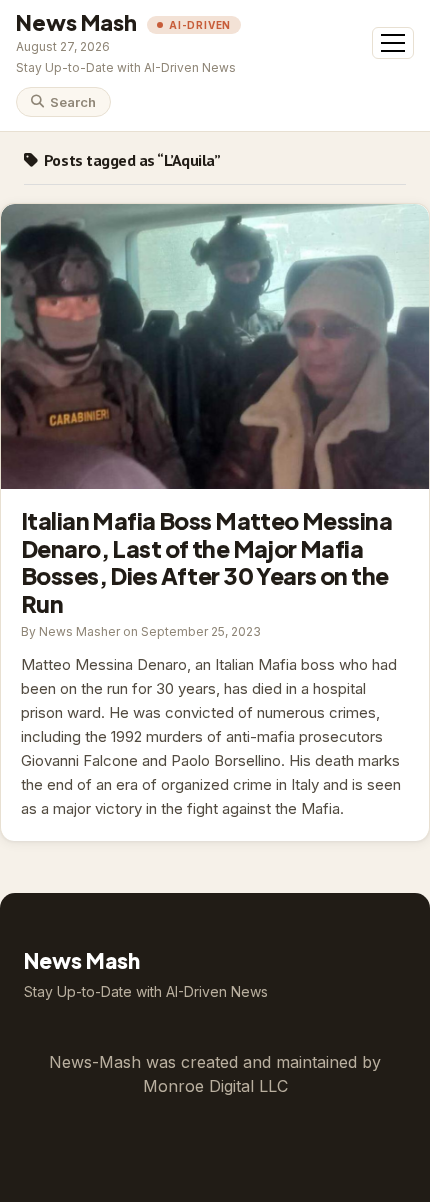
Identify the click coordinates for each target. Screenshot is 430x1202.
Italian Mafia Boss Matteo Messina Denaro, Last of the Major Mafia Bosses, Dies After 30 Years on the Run (215, 346)
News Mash (76, 22)
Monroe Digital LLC (215, 1086)
